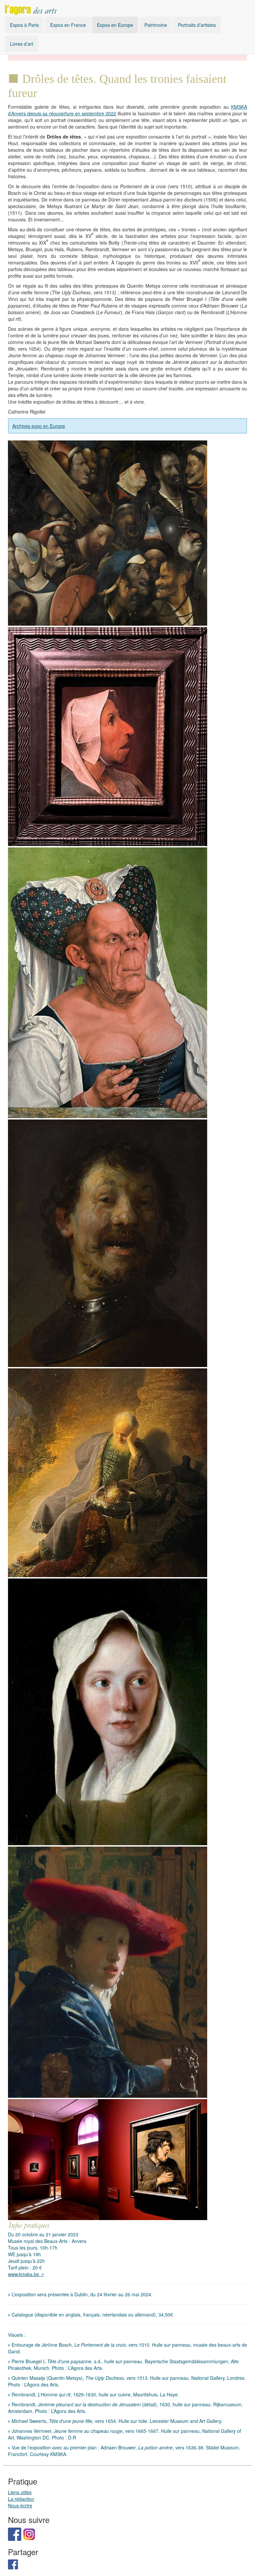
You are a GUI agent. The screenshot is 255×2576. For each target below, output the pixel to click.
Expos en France (68, 25)
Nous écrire (20, 2506)
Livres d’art (22, 44)
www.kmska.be (24, 2274)
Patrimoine (156, 25)
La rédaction (21, 2499)
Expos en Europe (115, 25)
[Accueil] (31, 8)
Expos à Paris (24, 25)
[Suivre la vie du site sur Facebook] (15, 2534)
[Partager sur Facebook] (13, 2564)
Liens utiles (20, 2492)
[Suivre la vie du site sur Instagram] (29, 2534)
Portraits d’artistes (197, 25)
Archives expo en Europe (39, 426)
